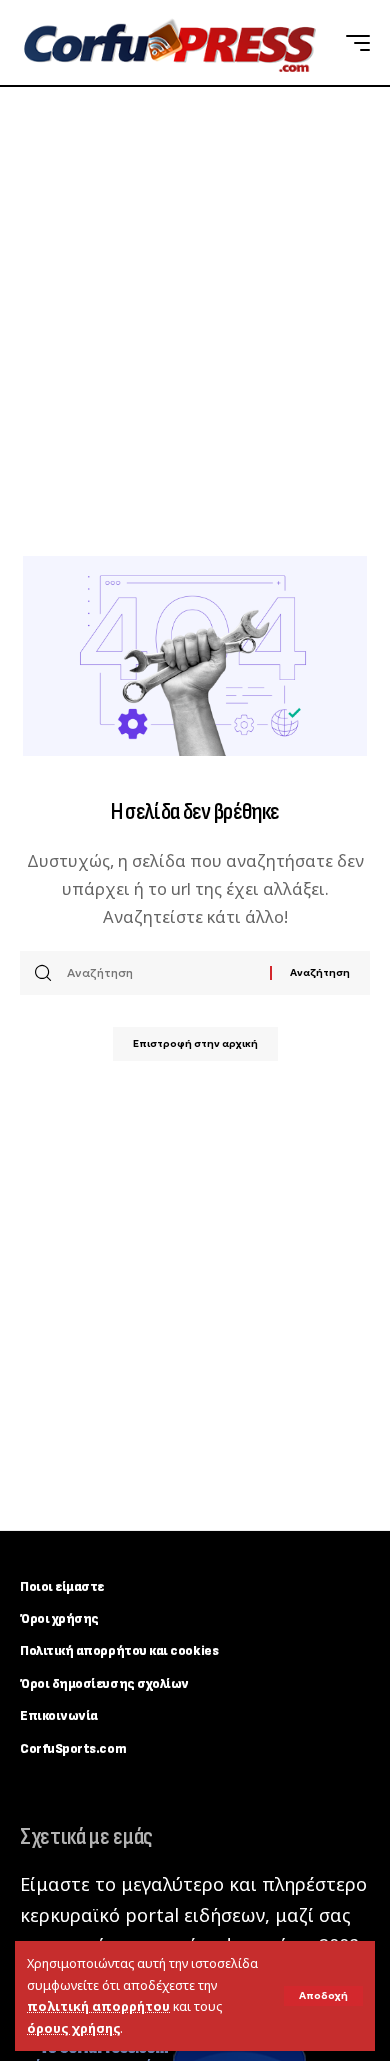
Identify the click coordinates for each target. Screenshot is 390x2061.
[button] (323, 1996)
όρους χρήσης (73, 2028)
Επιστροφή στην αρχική (195, 1043)
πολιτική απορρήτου (98, 2006)
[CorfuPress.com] (168, 43)
